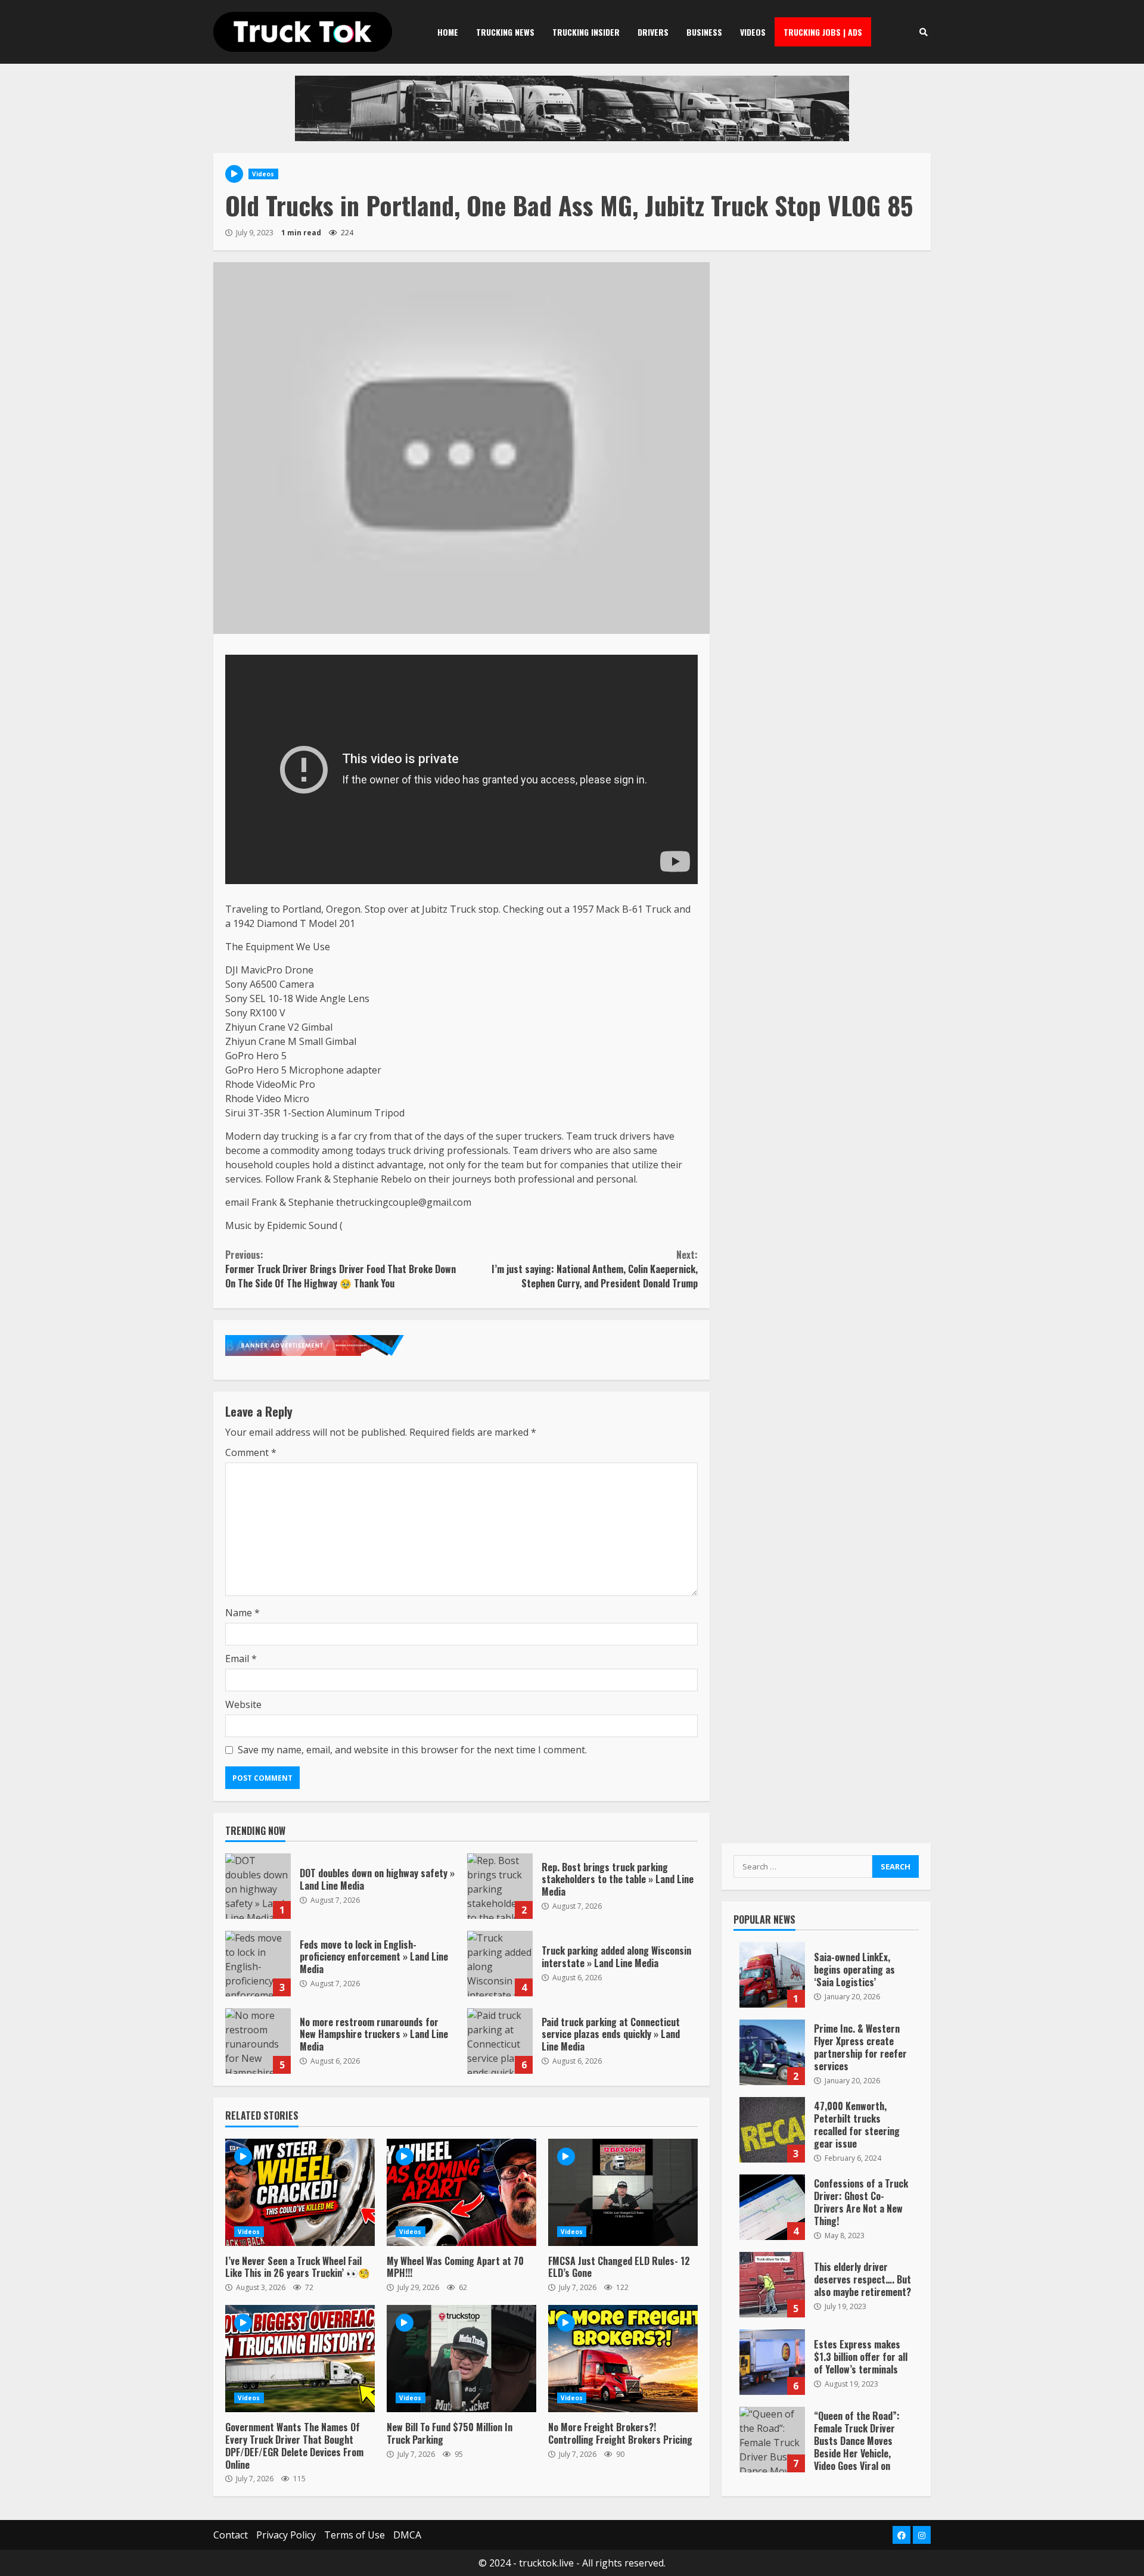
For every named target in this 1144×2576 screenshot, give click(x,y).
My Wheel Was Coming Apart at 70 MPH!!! (461, 2192)
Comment (251, 1452)
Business (704, 32)
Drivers (653, 32)
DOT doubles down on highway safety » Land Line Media (258, 1886)
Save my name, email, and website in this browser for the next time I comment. (412, 1750)
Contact (231, 2535)
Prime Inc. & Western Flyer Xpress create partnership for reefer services (772, 2052)
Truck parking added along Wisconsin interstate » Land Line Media (500, 1964)
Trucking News (505, 32)
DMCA (407, 2535)
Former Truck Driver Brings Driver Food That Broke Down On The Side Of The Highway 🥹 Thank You (341, 1269)
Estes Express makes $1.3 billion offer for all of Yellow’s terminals (772, 2362)
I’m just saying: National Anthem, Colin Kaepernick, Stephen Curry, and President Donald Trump (594, 1269)
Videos (753, 32)
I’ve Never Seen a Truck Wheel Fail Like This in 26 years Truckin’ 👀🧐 (300, 2192)
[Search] (923, 32)
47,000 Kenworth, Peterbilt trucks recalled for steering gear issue (772, 2130)
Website (243, 1704)
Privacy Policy (286, 2535)
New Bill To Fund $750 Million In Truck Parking (461, 2359)
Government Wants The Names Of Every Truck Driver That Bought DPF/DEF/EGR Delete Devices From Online (300, 2359)
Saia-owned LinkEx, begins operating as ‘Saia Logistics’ (772, 1975)
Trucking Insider (586, 32)
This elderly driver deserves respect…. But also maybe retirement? (772, 2285)
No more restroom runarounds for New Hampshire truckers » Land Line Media (258, 2041)
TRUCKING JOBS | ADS (823, 32)
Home (448, 32)
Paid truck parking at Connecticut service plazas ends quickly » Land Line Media (500, 2041)
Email (241, 1659)
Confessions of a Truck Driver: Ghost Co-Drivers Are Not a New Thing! (772, 2207)
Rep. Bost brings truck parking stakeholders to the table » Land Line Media (500, 1886)
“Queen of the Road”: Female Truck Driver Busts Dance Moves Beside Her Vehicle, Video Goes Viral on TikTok (772, 2440)
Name (243, 1613)
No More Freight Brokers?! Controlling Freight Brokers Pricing (623, 2359)
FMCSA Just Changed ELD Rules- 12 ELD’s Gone (623, 2192)
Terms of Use (355, 2535)
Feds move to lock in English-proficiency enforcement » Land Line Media (258, 1964)
